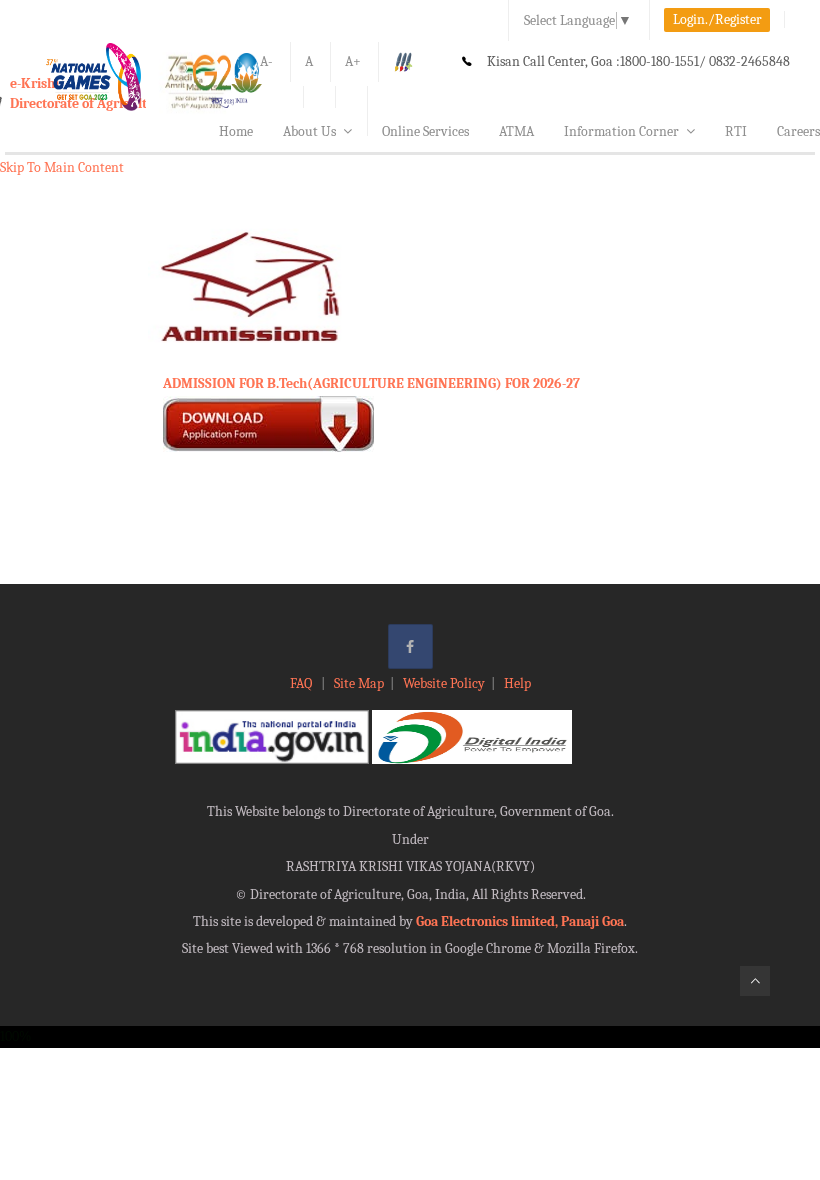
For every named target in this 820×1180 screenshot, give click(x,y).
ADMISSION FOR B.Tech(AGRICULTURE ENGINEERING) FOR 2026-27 (371, 383)
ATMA (516, 131)
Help (517, 683)
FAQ (302, 683)
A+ (353, 61)
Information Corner (621, 131)
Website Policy (444, 683)
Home (236, 131)
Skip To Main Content (62, 167)
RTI (736, 131)
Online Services (425, 131)
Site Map (359, 683)
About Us (309, 131)
